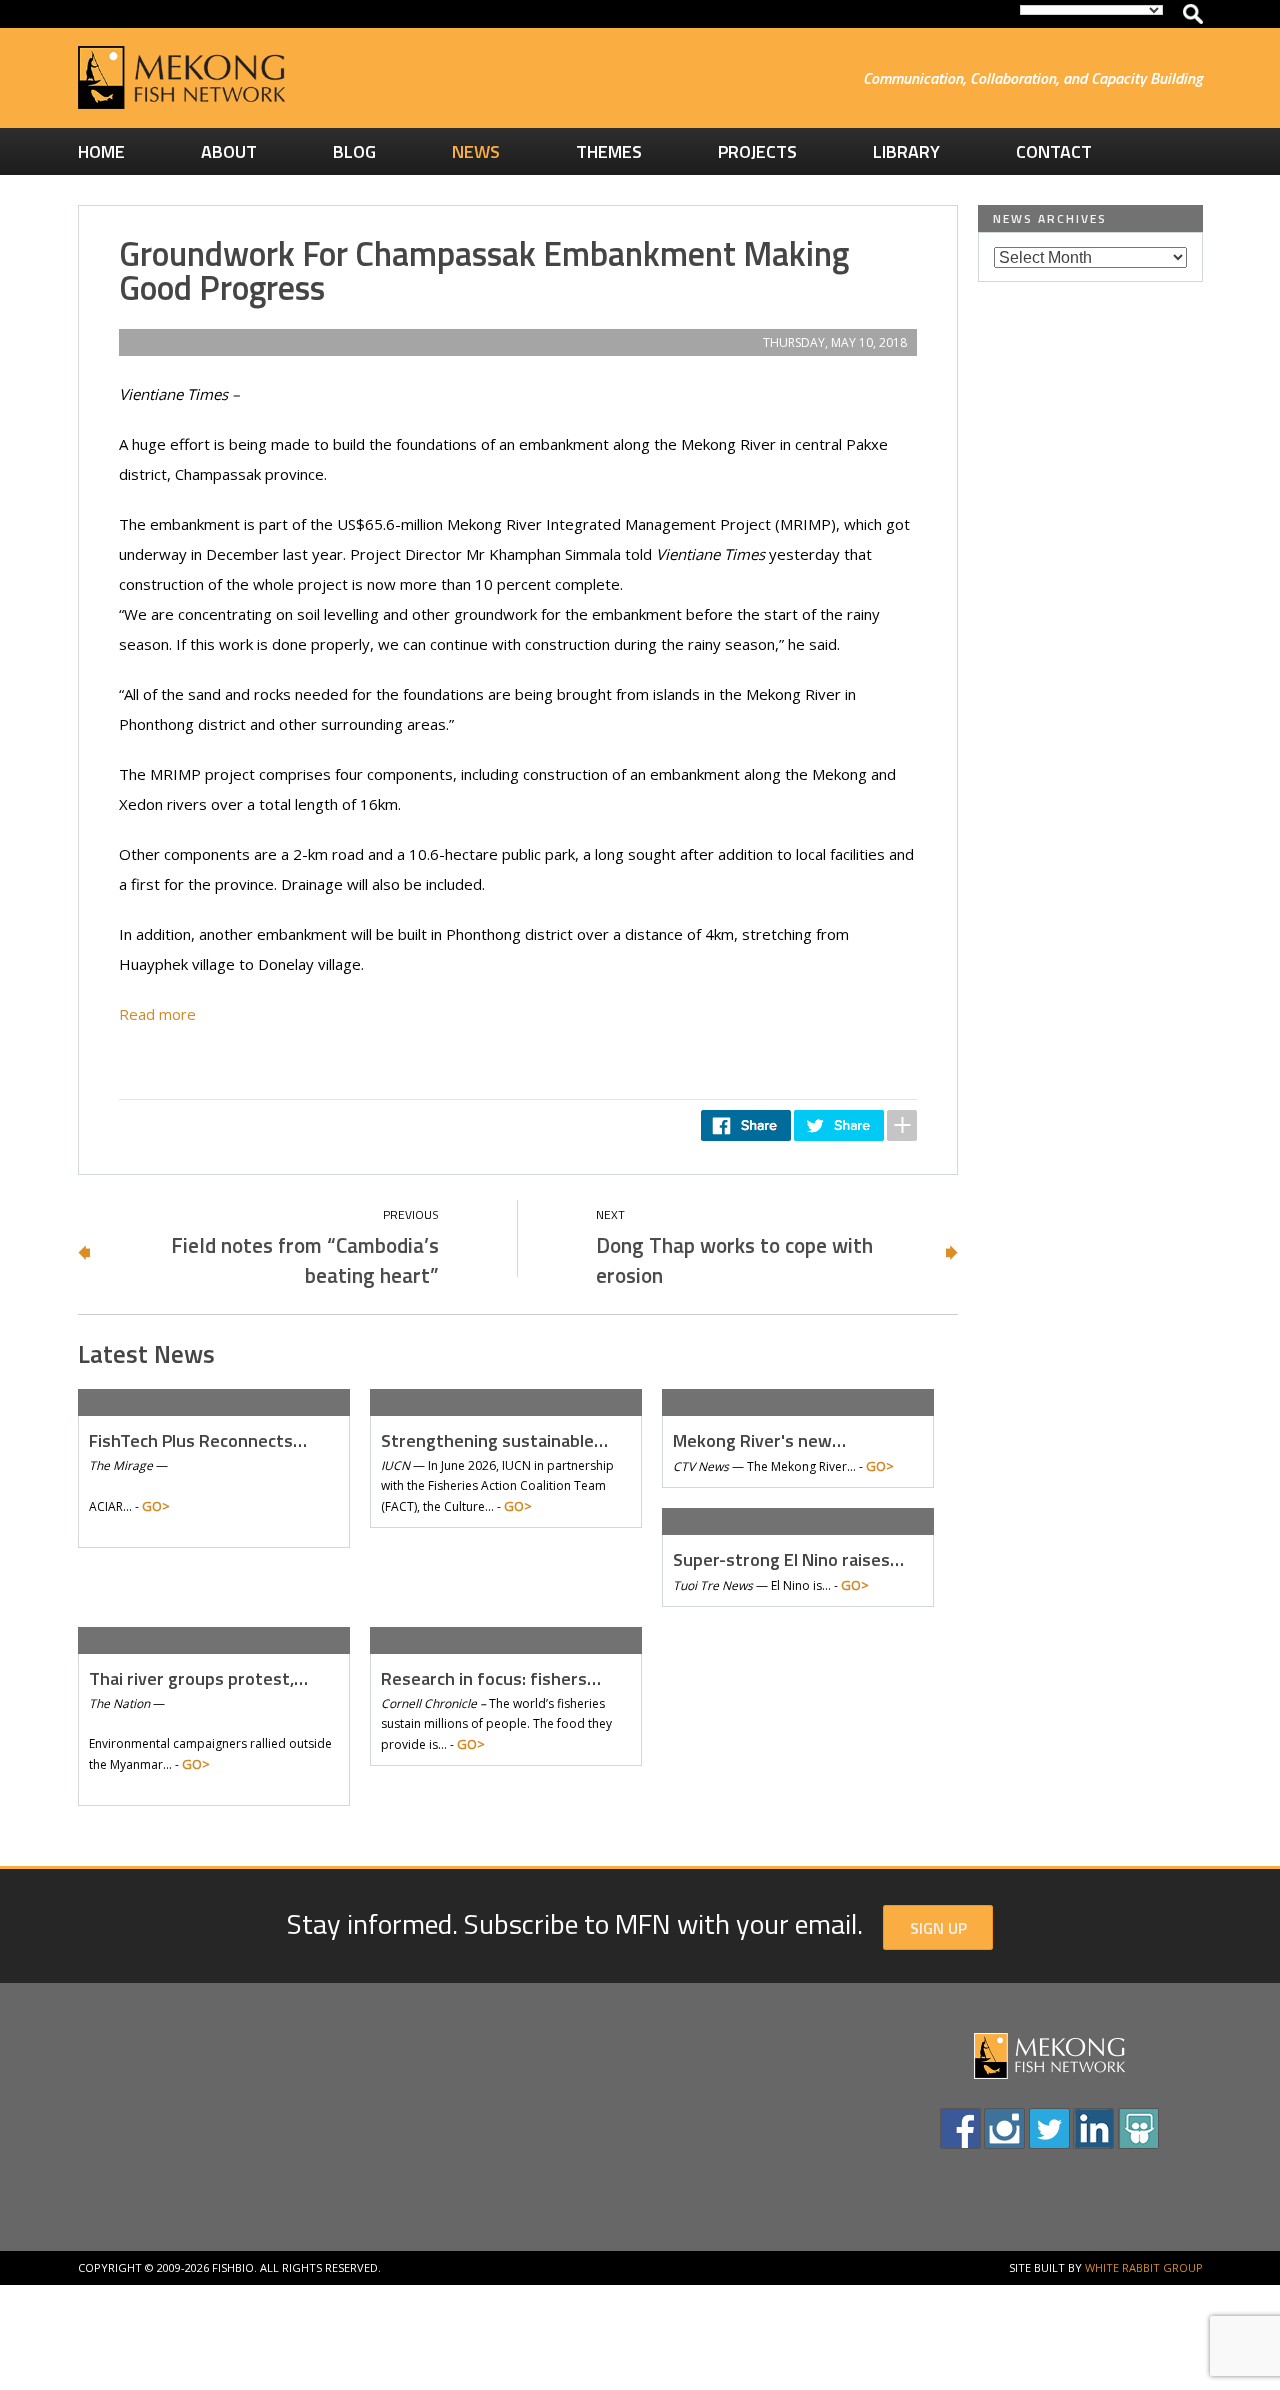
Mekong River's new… (759, 1440)
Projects (757, 151)
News (476, 151)
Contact (1054, 151)
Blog (354, 151)
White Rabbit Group (1144, 2267)
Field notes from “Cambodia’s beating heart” (305, 1260)
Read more (157, 1014)
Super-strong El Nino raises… (788, 1559)
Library (906, 151)
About (229, 151)
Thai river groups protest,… (198, 1678)
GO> (156, 1506)
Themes (609, 151)
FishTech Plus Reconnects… (198, 1440)
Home (101, 151)
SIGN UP (938, 1928)
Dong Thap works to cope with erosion (734, 1260)
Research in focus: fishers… (491, 1678)
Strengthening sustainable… (494, 1440)
